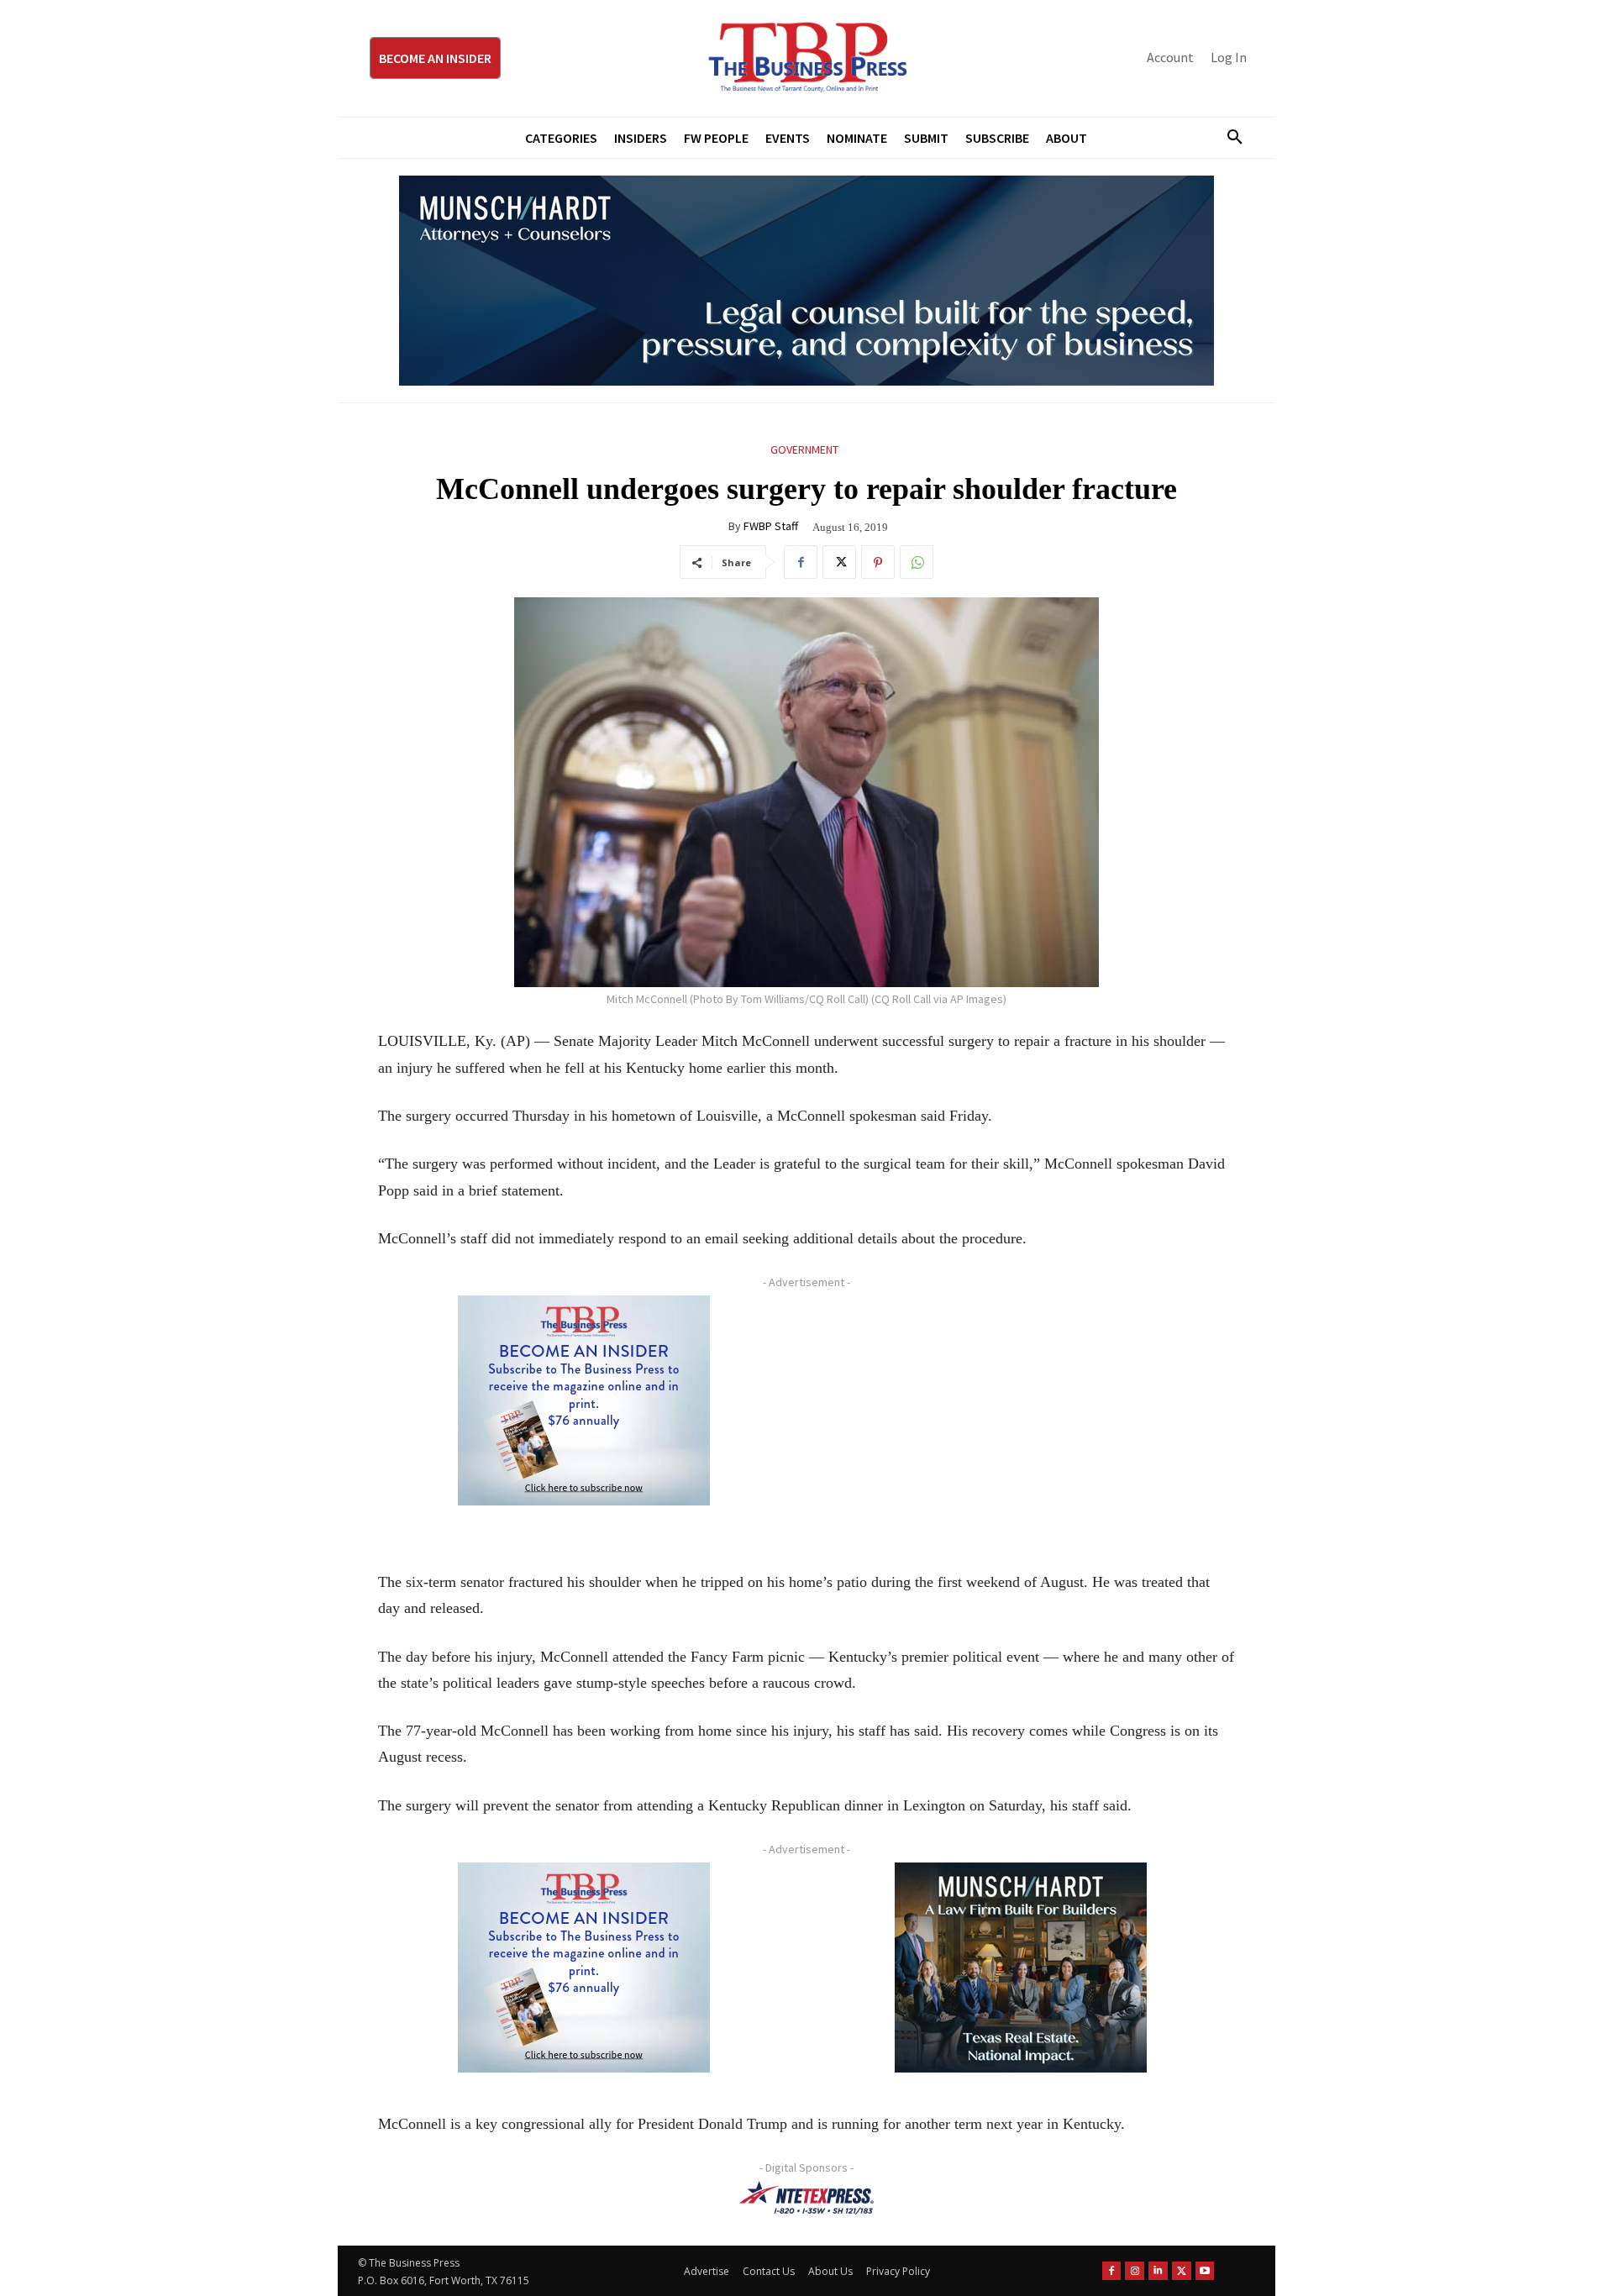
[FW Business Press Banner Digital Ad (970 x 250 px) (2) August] (806, 281)
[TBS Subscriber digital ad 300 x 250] (584, 1400)
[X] (839, 562)
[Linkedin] (1158, 2271)
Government (804, 449)
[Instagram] (1135, 2271)
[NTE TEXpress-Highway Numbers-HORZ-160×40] (806, 2198)
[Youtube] (1205, 2271)
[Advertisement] (1021, 1413)
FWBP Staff (771, 526)
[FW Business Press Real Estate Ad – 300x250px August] (1021, 1968)
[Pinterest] (878, 562)
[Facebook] (801, 562)
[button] (1228, 138)
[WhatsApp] (917, 562)
